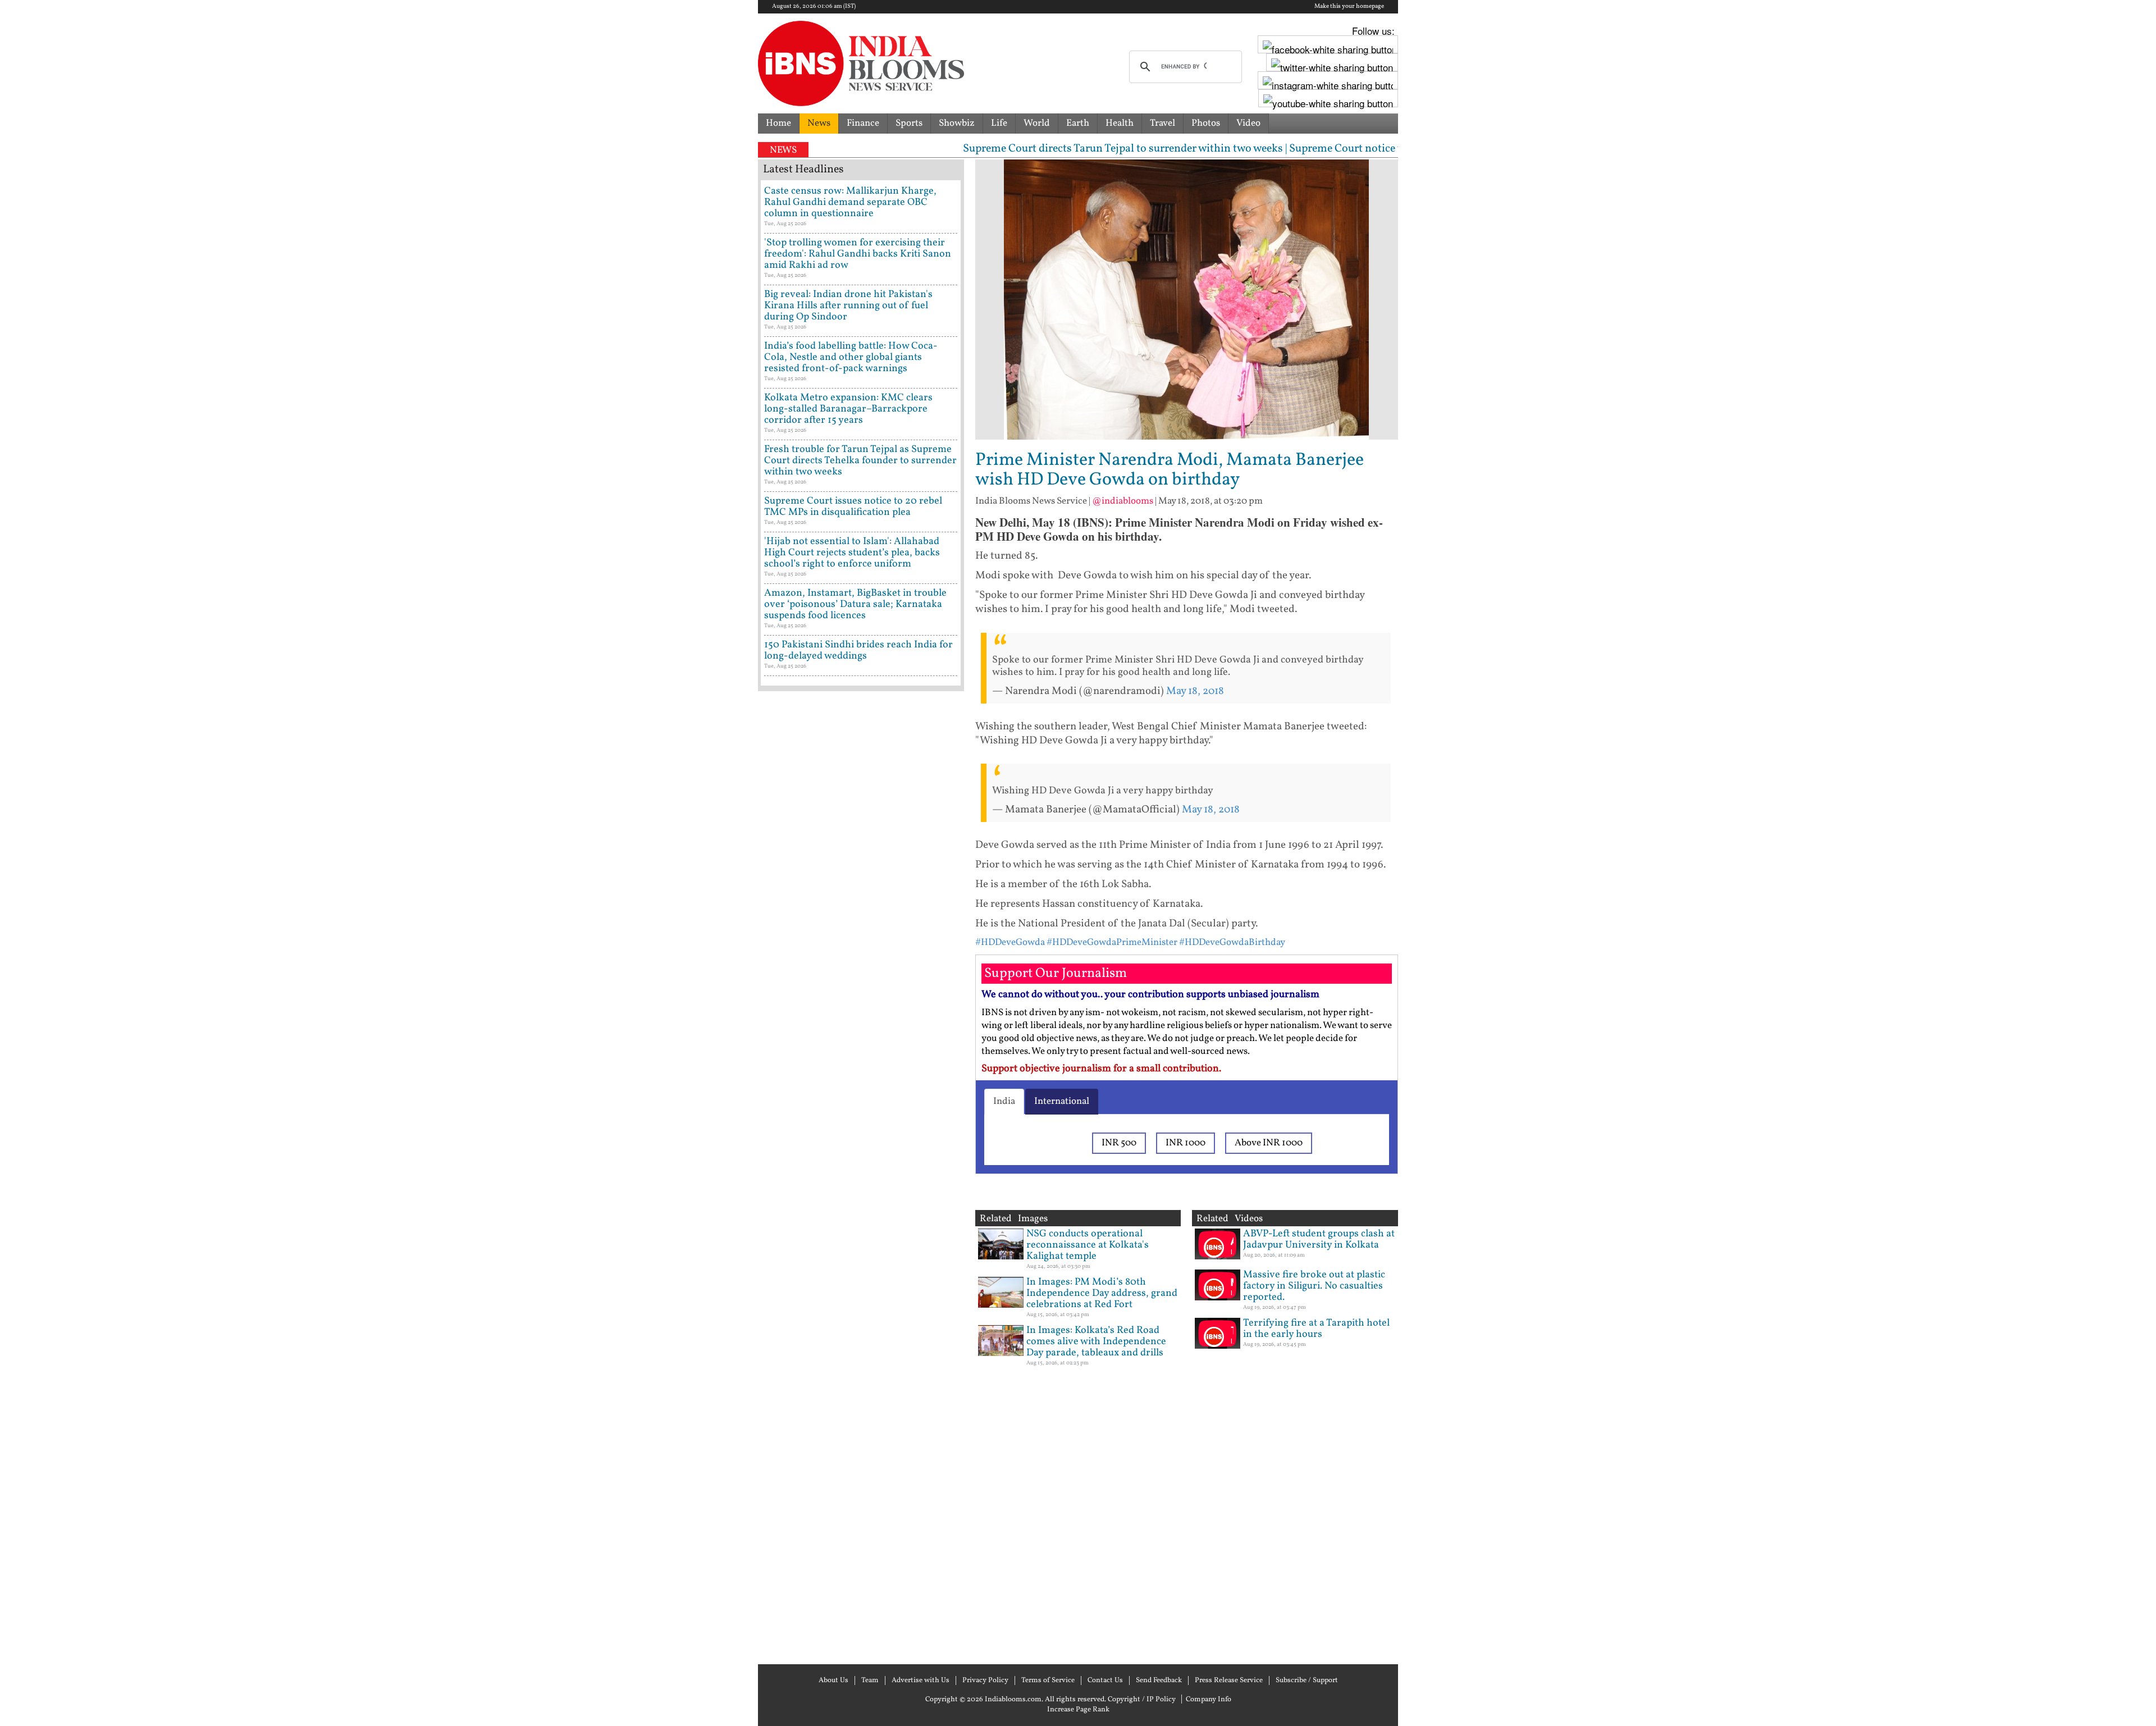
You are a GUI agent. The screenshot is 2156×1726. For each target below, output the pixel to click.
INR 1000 (1186, 1143)
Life (999, 123)
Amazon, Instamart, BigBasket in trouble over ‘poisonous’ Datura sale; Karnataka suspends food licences (855, 604)
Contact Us (1105, 1681)
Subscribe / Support (1307, 1681)
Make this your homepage (1349, 7)
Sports (909, 123)
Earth (1078, 123)
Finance (863, 123)
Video (1248, 123)
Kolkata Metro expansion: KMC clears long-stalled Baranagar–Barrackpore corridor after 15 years (848, 409)
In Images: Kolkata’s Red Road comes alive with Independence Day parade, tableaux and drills (1096, 1342)
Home (778, 123)
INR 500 (1119, 1143)
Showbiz (957, 123)
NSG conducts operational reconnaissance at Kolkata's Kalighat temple (1088, 1245)
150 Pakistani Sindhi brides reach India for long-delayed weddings (858, 650)
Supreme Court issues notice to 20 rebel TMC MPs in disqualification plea (853, 507)
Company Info (1209, 1700)
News (819, 123)
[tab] (1004, 1102)
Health (1120, 123)
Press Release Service (1229, 1681)
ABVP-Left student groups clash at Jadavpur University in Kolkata (1319, 1239)
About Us (833, 1681)
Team (870, 1681)
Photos (1206, 123)
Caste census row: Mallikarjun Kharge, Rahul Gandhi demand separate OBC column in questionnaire (850, 202)
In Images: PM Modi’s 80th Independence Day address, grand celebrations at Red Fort (1102, 1293)
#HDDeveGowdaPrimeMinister (1112, 942)
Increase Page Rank (1078, 1710)
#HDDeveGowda (1010, 942)
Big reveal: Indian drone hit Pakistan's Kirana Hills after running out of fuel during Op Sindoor (848, 306)
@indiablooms (1123, 501)
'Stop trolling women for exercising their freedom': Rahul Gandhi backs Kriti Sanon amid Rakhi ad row (858, 254)
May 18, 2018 (1195, 691)
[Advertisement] (861, 1176)
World (1037, 123)
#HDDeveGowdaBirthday (1232, 942)
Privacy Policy (985, 1681)
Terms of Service (1048, 1681)
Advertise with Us (921, 1681)
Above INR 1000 (1269, 1143)
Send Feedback (1159, 1681)
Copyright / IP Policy (1142, 1700)
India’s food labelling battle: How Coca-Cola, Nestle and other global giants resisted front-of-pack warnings (851, 357)
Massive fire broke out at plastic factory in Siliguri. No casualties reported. (1314, 1286)
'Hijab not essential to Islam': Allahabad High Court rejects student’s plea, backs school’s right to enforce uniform (852, 553)
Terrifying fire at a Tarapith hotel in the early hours (1316, 1329)
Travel (1162, 123)
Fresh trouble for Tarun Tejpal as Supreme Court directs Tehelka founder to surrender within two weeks (860, 461)
